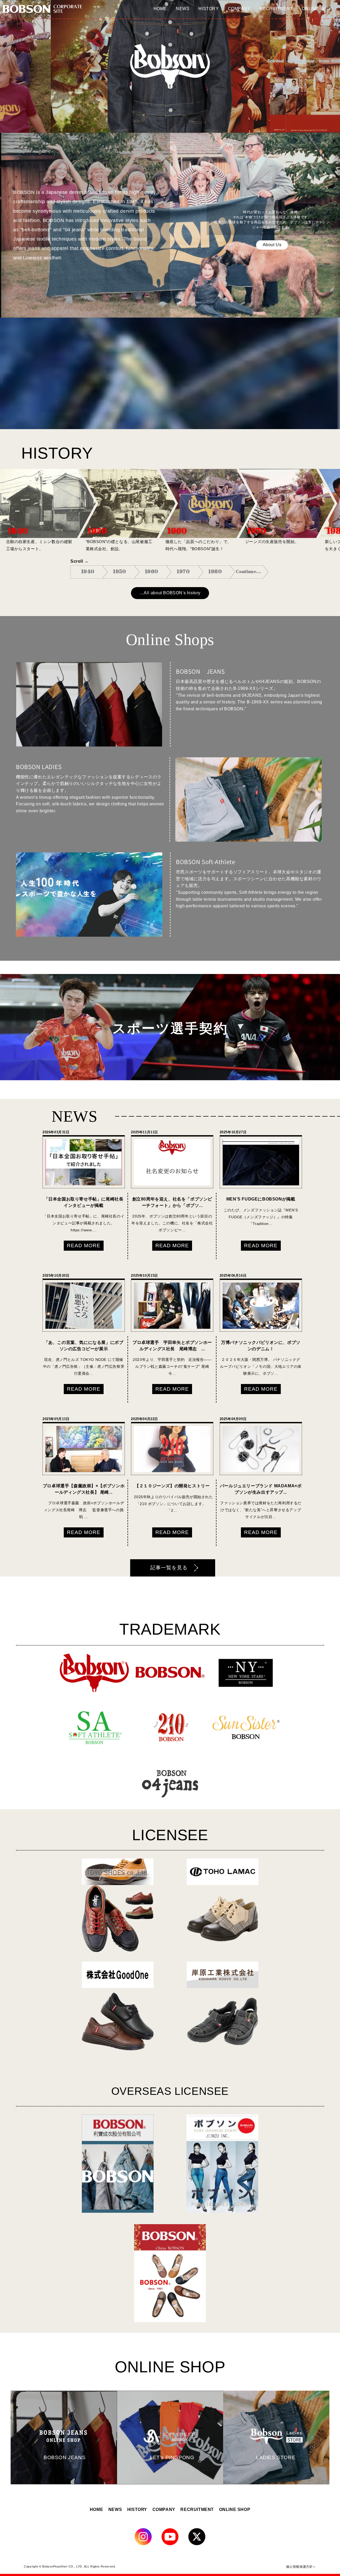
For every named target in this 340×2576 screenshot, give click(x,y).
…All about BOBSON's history (170, 593)
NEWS (115, 2509)
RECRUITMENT (197, 2509)
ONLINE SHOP (235, 2509)
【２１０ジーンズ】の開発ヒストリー (172, 1486)
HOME (96, 2509)
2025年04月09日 (233, 1419)
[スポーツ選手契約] (170, 1079)
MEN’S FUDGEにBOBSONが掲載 (261, 1199)
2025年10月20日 (56, 1276)
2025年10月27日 (233, 1132)
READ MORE (84, 1246)
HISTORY (137, 2509)
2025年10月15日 (144, 1276)
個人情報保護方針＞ (301, 2566)
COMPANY (164, 2509)
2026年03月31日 (56, 1132)
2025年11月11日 (144, 1132)
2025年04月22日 (144, 1419)
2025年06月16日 (233, 1276)
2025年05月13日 (56, 1419)
